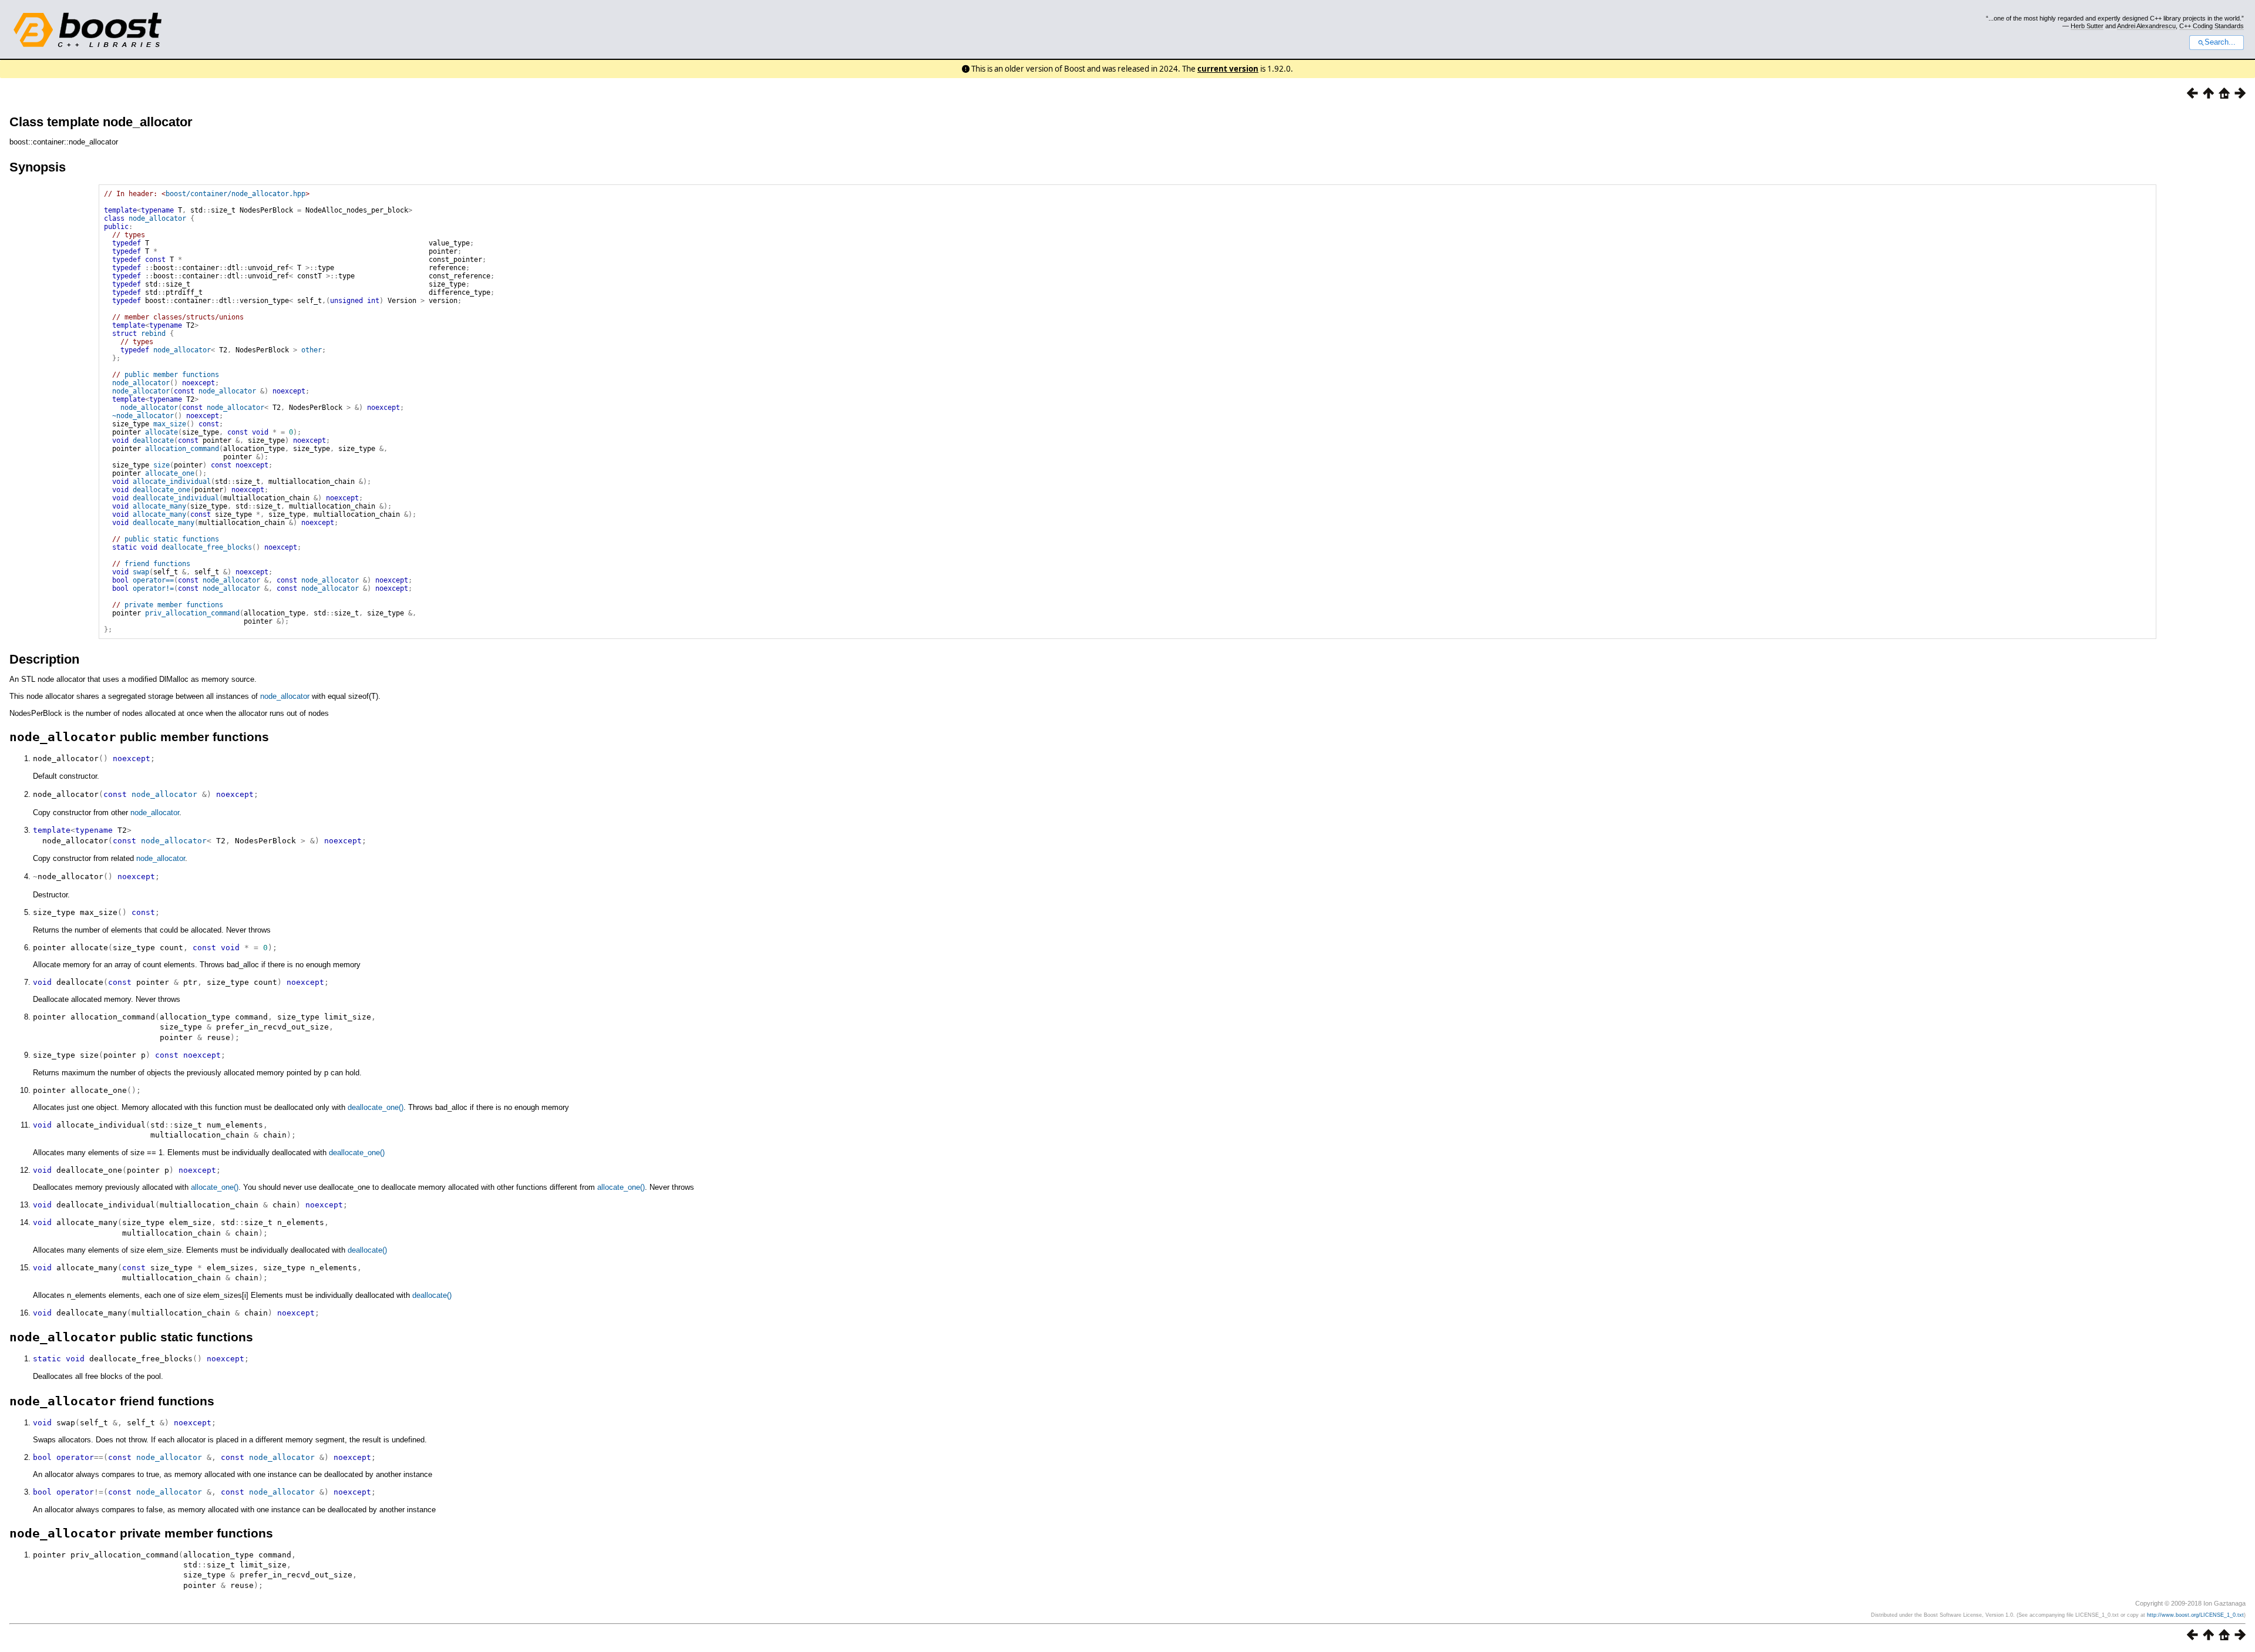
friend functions (157, 564)
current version (1228, 69)
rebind (153, 334)
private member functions (174, 605)
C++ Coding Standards (2212, 26)
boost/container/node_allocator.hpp (235, 194)
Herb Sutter (2087, 26)
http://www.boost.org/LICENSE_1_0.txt (2195, 1615)
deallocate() (367, 1250)
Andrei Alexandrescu (2146, 26)
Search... (2220, 42)
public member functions (172, 375)
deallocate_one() (376, 1107)
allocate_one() (215, 1187)
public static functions (172, 539)
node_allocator (157, 218)
